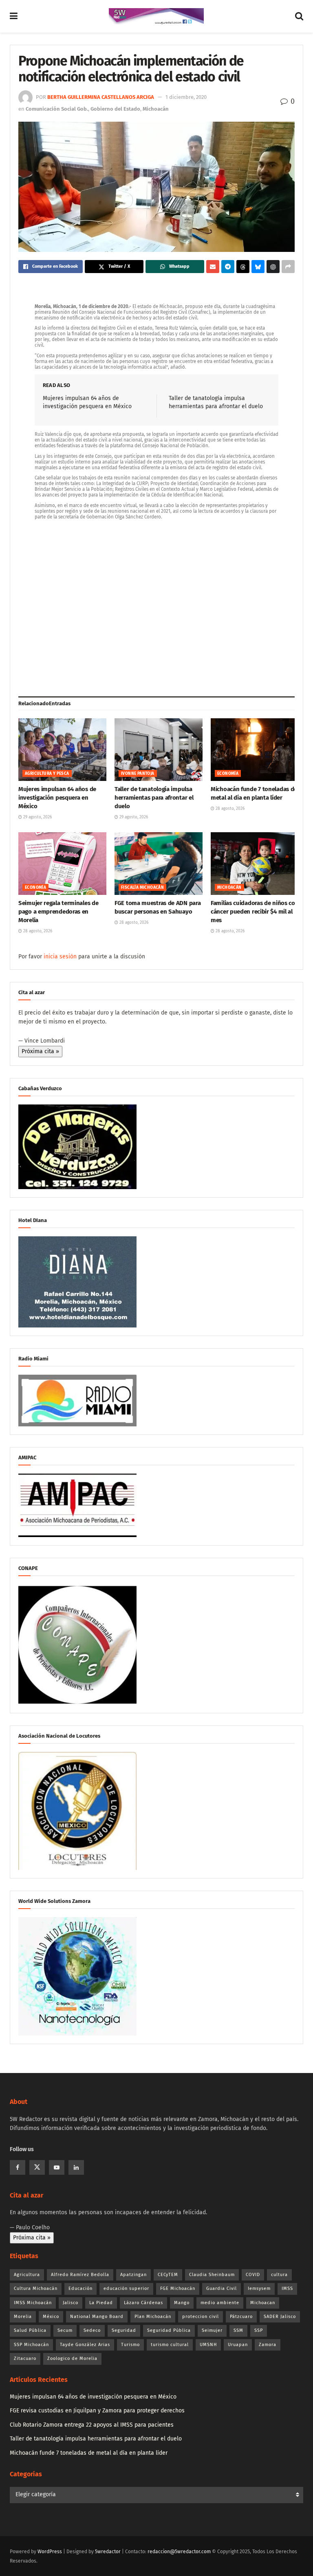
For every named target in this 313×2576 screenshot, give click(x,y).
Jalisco (71, 2303)
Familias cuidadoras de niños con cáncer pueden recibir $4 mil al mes (255, 912)
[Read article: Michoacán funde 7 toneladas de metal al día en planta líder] (255, 750)
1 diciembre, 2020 (186, 97)
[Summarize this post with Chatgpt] (273, 267)
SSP (259, 2330)
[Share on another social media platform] (288, 267)
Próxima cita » (40, 1051)
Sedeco (92, 2330)
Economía (228, 774)
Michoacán (156, 109)
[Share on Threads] (243, 267)
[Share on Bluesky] (258, 267)
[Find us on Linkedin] (76, 2167)
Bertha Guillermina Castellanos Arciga (101, 97)
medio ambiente (220, 2303)
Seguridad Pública (169, 2330)
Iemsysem (259, 2288)
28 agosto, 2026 (229, 809)
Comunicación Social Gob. (57, 109)
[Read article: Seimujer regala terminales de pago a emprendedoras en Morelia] (62, 864)
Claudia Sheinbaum (212, 2275)
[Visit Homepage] (156, 16)
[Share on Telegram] (228, 267)
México (51, 2317)
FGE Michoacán (178, 2288)
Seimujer (212, 2330)
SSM (238, 2330)
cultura (279, 2275)
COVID (253, 2275)
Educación (80, 2288)
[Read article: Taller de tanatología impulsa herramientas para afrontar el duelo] (159, 750)
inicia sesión (60, 957)
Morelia (23, 2317)
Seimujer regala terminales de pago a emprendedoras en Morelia (58, 912)
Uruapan (238, 2345)
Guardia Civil (222, 2288)
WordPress (50, 2552)
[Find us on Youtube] (57, 2167)
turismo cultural (170, 2345)
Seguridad (124, 2330)
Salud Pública (30, 2330)
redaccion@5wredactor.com (179, 2552)
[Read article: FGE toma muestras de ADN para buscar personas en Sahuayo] (159, 864)
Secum (65, 2330)
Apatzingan (133, 2275)
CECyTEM (168, 2275)
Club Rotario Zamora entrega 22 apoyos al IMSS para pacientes (92, 2425)
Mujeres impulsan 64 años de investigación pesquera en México (57, 798)
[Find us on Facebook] (18, 2167)
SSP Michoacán (31, 2345)
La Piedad (101, 2303)
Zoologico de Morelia (72, 2358)
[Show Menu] (14, 16)
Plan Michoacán (153, 2317)
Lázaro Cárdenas (143, 2303)
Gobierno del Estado (115, 109)
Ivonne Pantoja (138, 774)
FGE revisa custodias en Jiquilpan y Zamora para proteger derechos (97, 2411)
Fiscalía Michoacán (142, 888)
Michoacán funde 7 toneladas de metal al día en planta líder (89, 2453)
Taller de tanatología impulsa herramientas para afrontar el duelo (154, 798)
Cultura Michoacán (36, 2288)
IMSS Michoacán (33, 2303)
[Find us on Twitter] (37, 2167)
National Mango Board (97, 2317)
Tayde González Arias (85, 2345)
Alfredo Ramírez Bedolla (80, 2275)
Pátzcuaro (241, 2317)
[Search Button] (299, 16)
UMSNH (208, 2345)
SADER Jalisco (280, 2317)
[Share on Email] (213, 267)
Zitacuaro (25, 2358)
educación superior (126, 2288)
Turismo (130, 2345)
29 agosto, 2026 (37, 817)
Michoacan (263, 2303)
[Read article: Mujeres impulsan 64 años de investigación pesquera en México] (62, 750)
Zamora (268, 2345)
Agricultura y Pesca (47, 774)
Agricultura (27, 2275)
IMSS (287, 2288)
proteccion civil (201, 2317)
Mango (182, 2303)
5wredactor (108, 2552)
